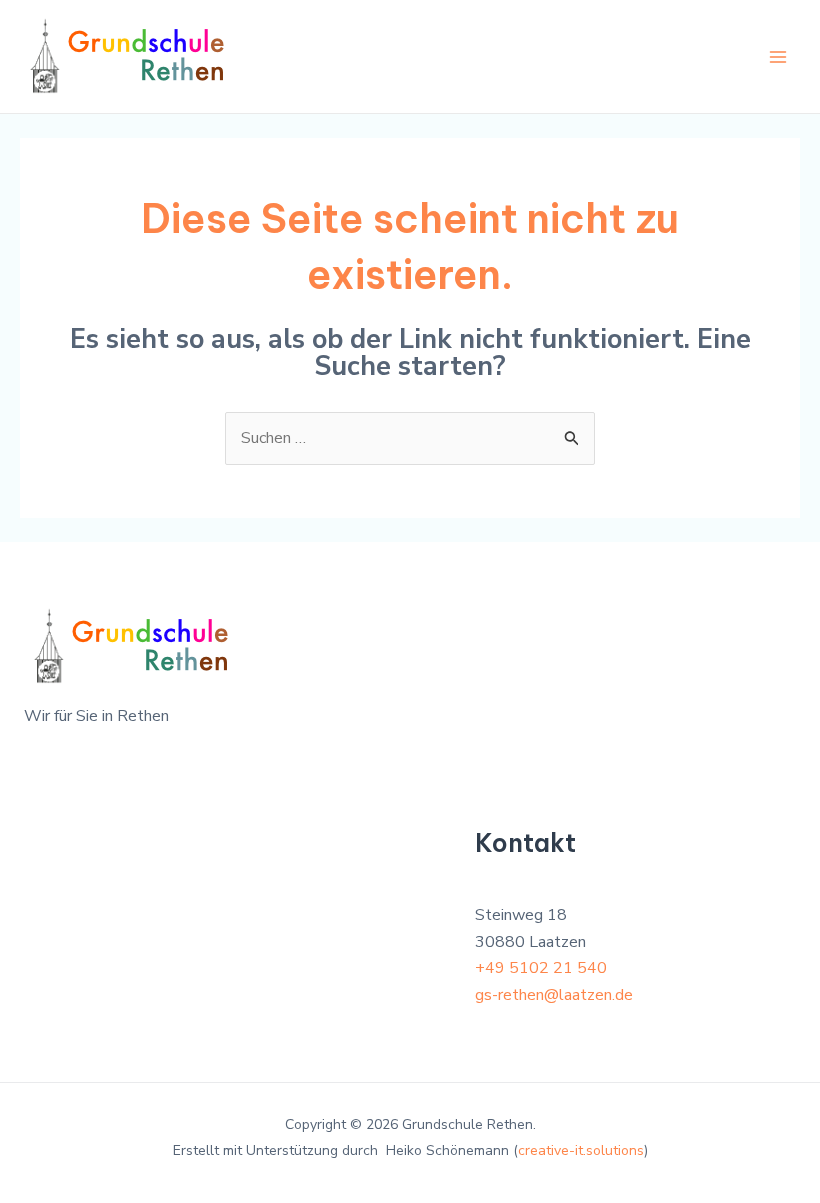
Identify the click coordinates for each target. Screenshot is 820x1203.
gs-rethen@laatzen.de (554, 995)
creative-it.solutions (581, 1150)
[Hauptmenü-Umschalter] (778, 57)
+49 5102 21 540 (541, 968)
